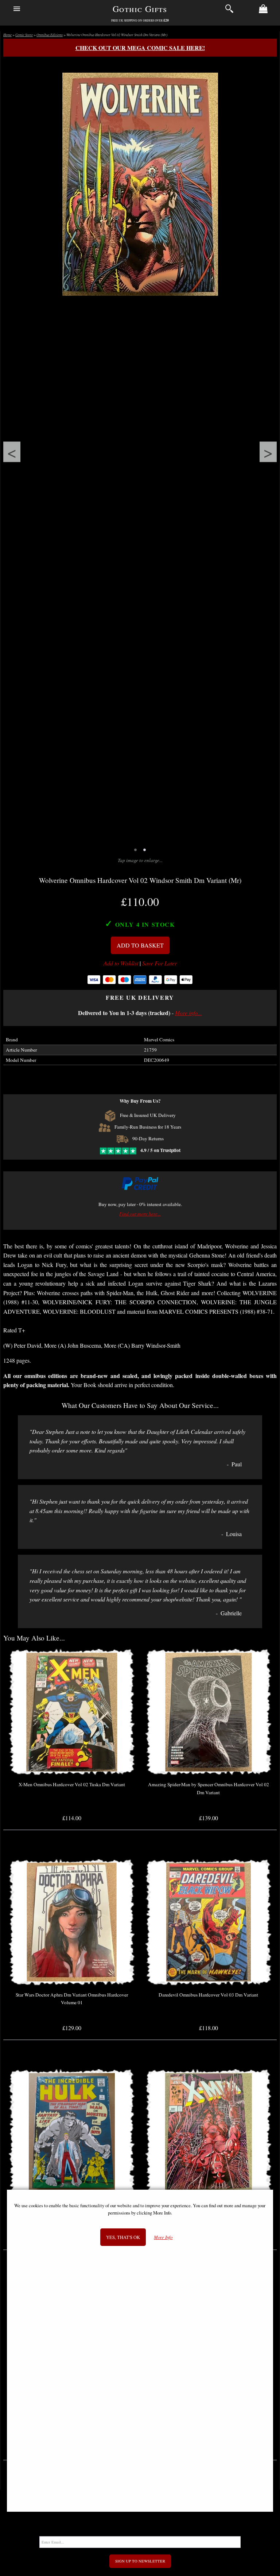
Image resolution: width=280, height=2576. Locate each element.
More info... (188, 1013)
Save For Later (160, 963)
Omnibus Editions (50, 35)
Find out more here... (140, 1214)
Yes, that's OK (123, 2237)
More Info (163, 2237)
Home (7, 35)
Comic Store (24, 35)
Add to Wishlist (121, 963)
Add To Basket (140, 945)
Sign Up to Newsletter (140, 2561)
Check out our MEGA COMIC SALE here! (140, 48)
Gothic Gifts (140, 9)
